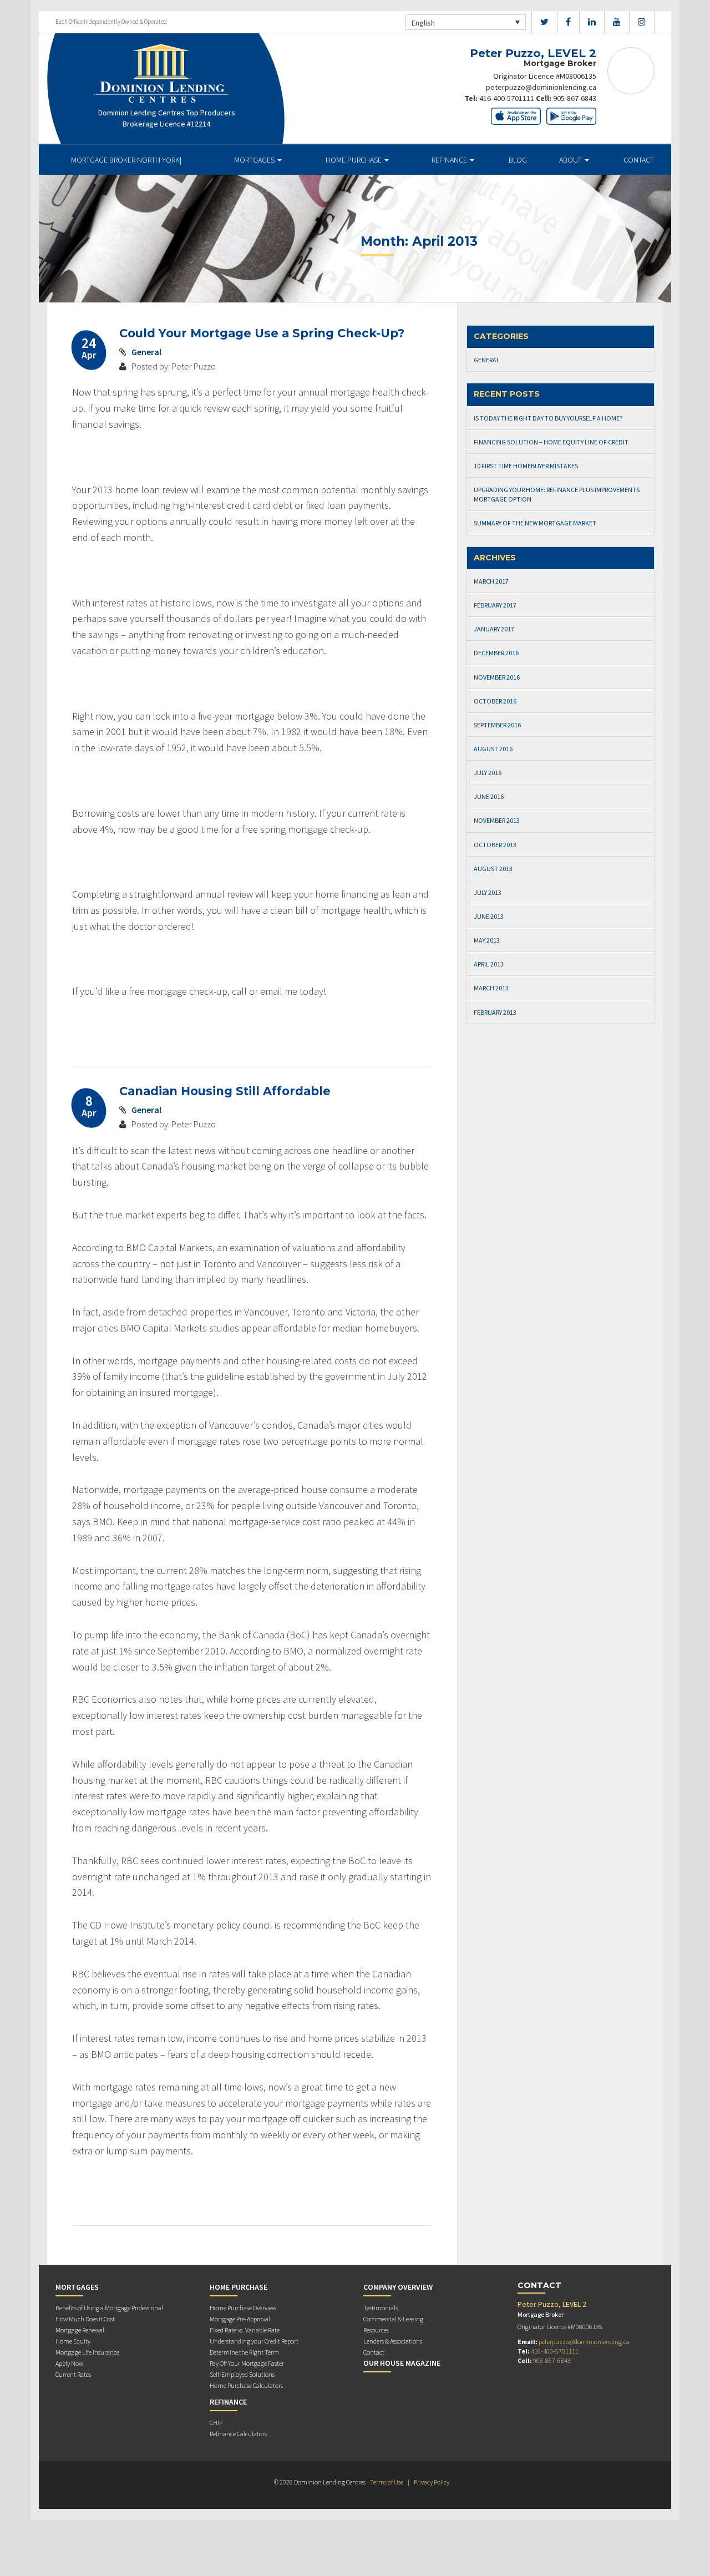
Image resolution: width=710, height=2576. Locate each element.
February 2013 (495, 1012)
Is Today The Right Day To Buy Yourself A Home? (548, 418)
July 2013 (488, 892)
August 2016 (493, 749)
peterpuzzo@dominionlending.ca (541, 87)
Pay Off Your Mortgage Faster (247, 2363)
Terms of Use (387, 2482)
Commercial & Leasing (393, 2319)
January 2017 (494, 629)
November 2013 (497, 820)
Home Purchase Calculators (246, 2385)
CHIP (216, 2423)
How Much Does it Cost (85, 2319)
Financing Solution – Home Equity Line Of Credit (551, 442)
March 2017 (491, 581)
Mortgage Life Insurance (87, 2352)
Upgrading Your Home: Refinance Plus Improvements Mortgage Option (557, 494)
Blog (518, 160)
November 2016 (497, 677)
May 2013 (487, 940)
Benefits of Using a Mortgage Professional (109, 2308)
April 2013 (489, 964)
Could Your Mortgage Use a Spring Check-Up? (262, 333)
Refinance (450, 160)
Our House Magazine (402, 2363)
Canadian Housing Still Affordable (225, 1091)
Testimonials (381, 2308)
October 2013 (495, 845)
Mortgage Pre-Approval (240, 2319)
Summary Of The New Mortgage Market (535, 523)
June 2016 (489, 796)
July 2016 (488, 773)
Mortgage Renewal (80, 2330)
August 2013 (493, 869)
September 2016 (497, 725)
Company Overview (398, 2287)
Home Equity (73, 2341)
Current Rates (73, 2374)
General (146, 352)
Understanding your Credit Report (254, 2341)
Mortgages (255, 160)
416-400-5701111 (507, 98)
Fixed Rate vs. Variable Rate (245, 2330)
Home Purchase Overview (243, 2308)
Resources (376, 2330)
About (571, 160)
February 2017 (495, 605)
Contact (639, 160)
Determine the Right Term (244, 2352)
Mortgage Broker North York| (126, 160)
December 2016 (496, 653)
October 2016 (495, 701)
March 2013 (491, 988)
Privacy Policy (432, 2482)
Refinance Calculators (238, 2434)
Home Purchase (354, 160)
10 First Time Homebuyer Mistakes (526, 466)
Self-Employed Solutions (242, 2374)
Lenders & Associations (393, 2341)
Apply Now (69, 2363)
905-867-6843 (575, 98)
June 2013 (489, 916)
